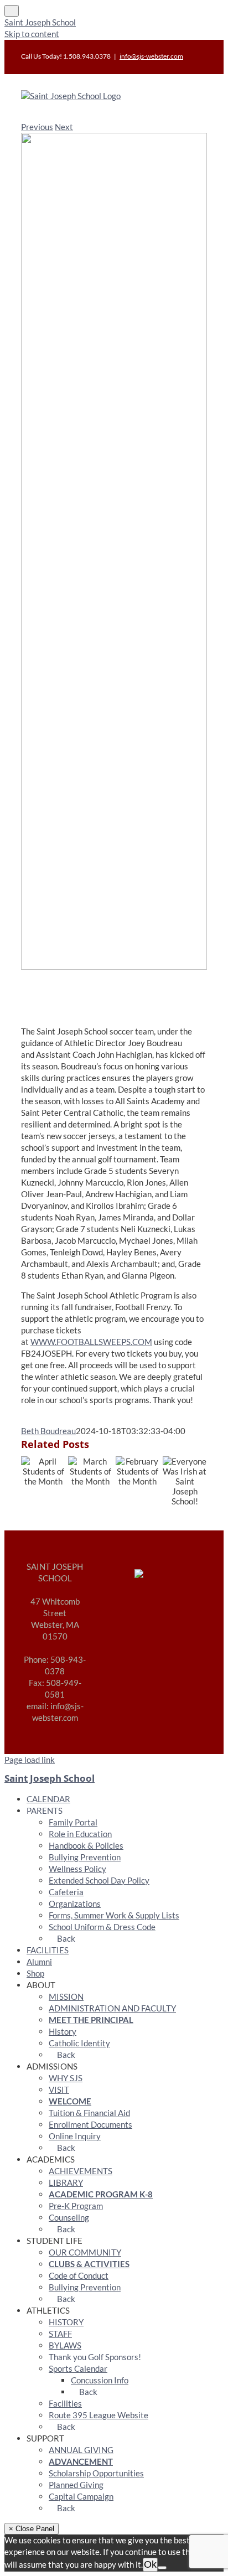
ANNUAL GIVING (81, 2450)
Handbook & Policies (86, 1845)
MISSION (66, 1996)
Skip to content (32, 34)
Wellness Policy (77, 1869)
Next (64, 127)
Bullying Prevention (85, 1857)
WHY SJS (66, 2078)
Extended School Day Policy (99, 1880)
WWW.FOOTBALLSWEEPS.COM (91, 1342)
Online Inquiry (75, 2136)
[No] (162, 2568)
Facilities (65, 2403)
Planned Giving (76, 2485)
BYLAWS (65, 2345)
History (63, 2031)
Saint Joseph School (40, 22)
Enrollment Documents (90, 2124)
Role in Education (80, 1834)
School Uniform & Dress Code (102, 1927)
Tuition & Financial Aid (89, 2113)
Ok (150, 2564)
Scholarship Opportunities (96, 2473)
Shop (35, 1973)
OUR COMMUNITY (85, 2252)
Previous (37, 127)
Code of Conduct (79, 2275)
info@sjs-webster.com (151, 56)
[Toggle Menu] (12, 11)
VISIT (59, 2089)
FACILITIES (48, 1950)
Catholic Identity (79, 2043)
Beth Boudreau (48, 1431)
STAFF (60, 2334)
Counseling (69, 2217)
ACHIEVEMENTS (81, 2171)
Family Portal (73, 1822)
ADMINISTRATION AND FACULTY (112, 2008)
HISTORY (66, 2322)
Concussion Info (100, 2380)
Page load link (30, 1760)
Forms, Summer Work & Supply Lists (114, 1915)
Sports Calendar (78, 2368)
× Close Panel (32, 2529)
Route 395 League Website (99, 2415)
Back (65, 1938)
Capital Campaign (81, 2496)
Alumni (39, 1962)
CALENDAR (48, 1799)
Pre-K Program (76, 2206)
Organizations (75, 1903)
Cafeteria (66, 1892)
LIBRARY (66, 2182)
